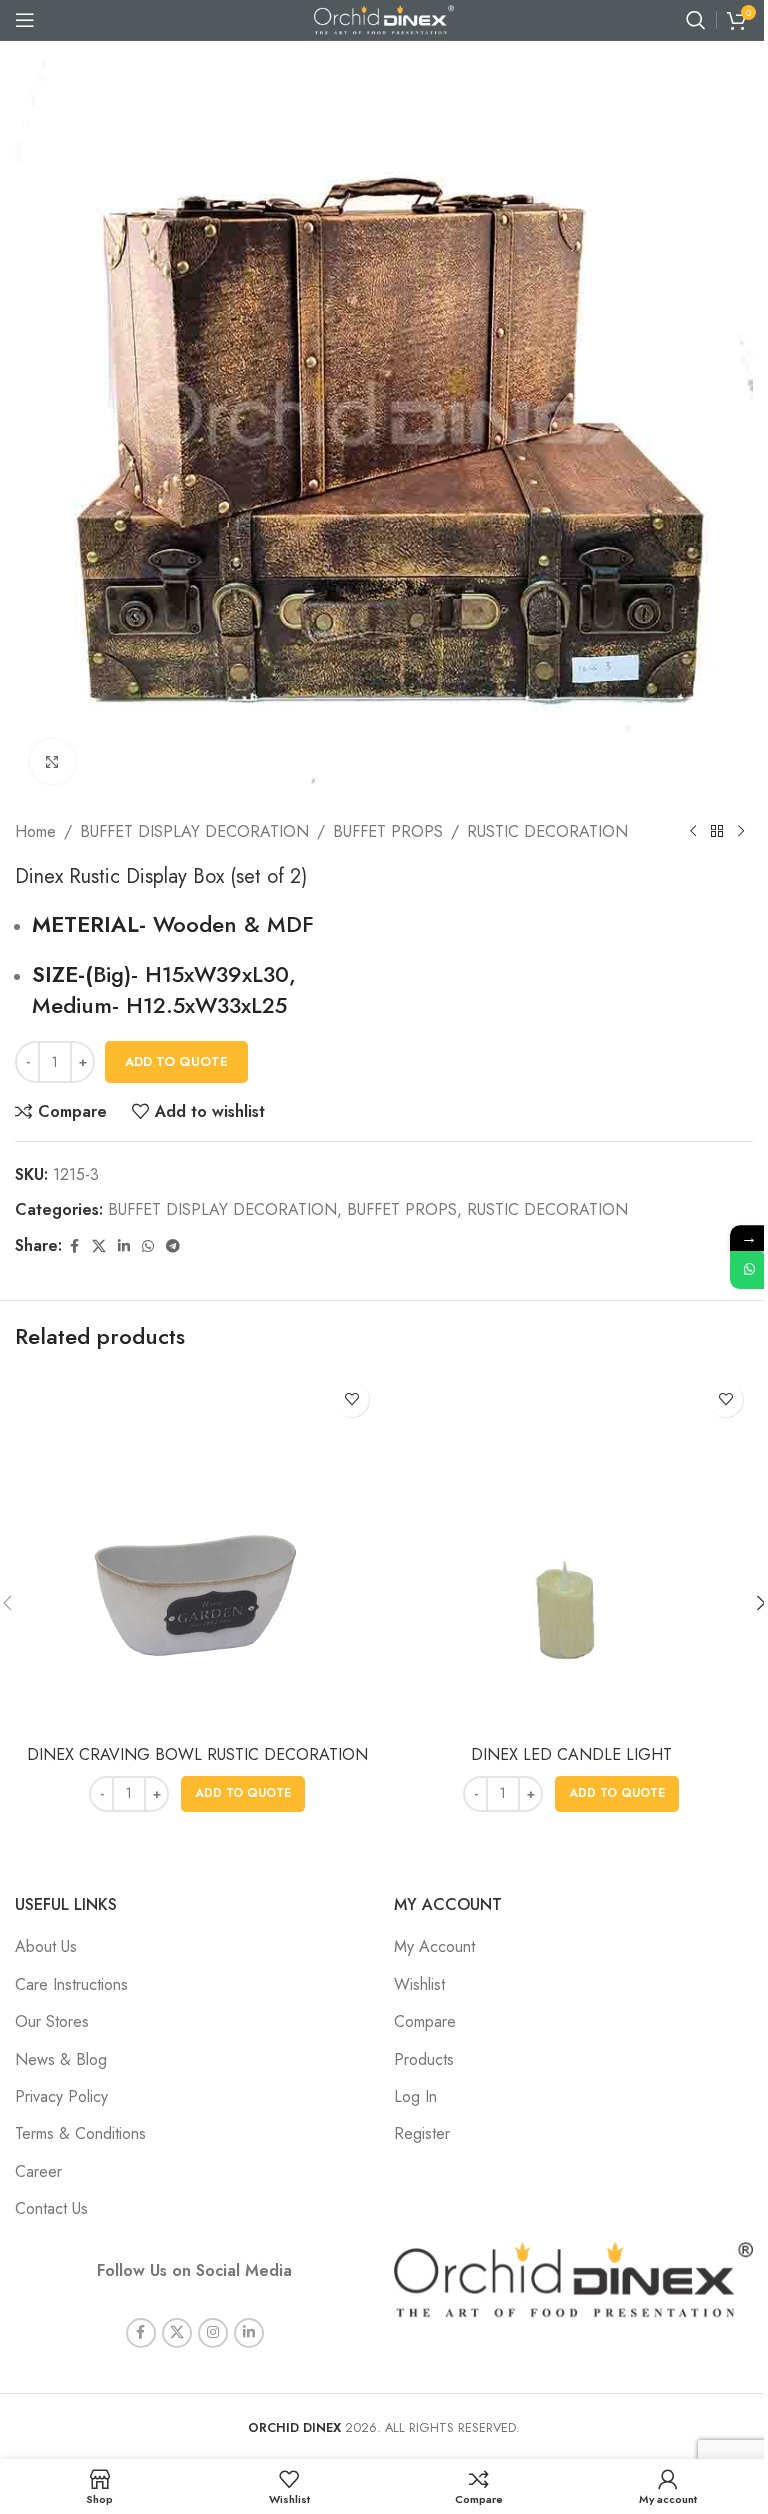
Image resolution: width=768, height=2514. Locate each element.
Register (422, 2133)
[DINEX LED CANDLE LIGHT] (571, 1554)
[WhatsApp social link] (148, 1246)
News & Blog (61, 2059)
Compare (425, 2021)
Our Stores (52, 2021)
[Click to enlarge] (52, 761)
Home (35, 831)
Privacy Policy (61, 2096)
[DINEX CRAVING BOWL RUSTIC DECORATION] (197, 1554)
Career (38, 2171)
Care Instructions (71, 1984)
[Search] (696, 20)
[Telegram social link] (173, 1246)
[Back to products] (717, 832)
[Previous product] (693, 832)
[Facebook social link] (74, 1246)
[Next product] (741, 832)
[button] (243, 1794)
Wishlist (419, 1984)
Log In (415, 2096)
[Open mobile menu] (25, 20)
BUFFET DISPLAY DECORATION (194, 831)
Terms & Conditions (80, 2133)
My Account (434, 1946)
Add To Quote (176, 1061)
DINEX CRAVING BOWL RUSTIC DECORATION (197, 1754)
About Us (46, 1946)
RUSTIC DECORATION (547, 831)
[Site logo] (384, 18)
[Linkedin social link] (124, 1246)
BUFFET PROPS (388, 831)
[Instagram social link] (213, 2333)
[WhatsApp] (749, 1270)
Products (424, 2059)
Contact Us (51, 2208)
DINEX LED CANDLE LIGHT (571, 1754)
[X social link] (99, 1246)
